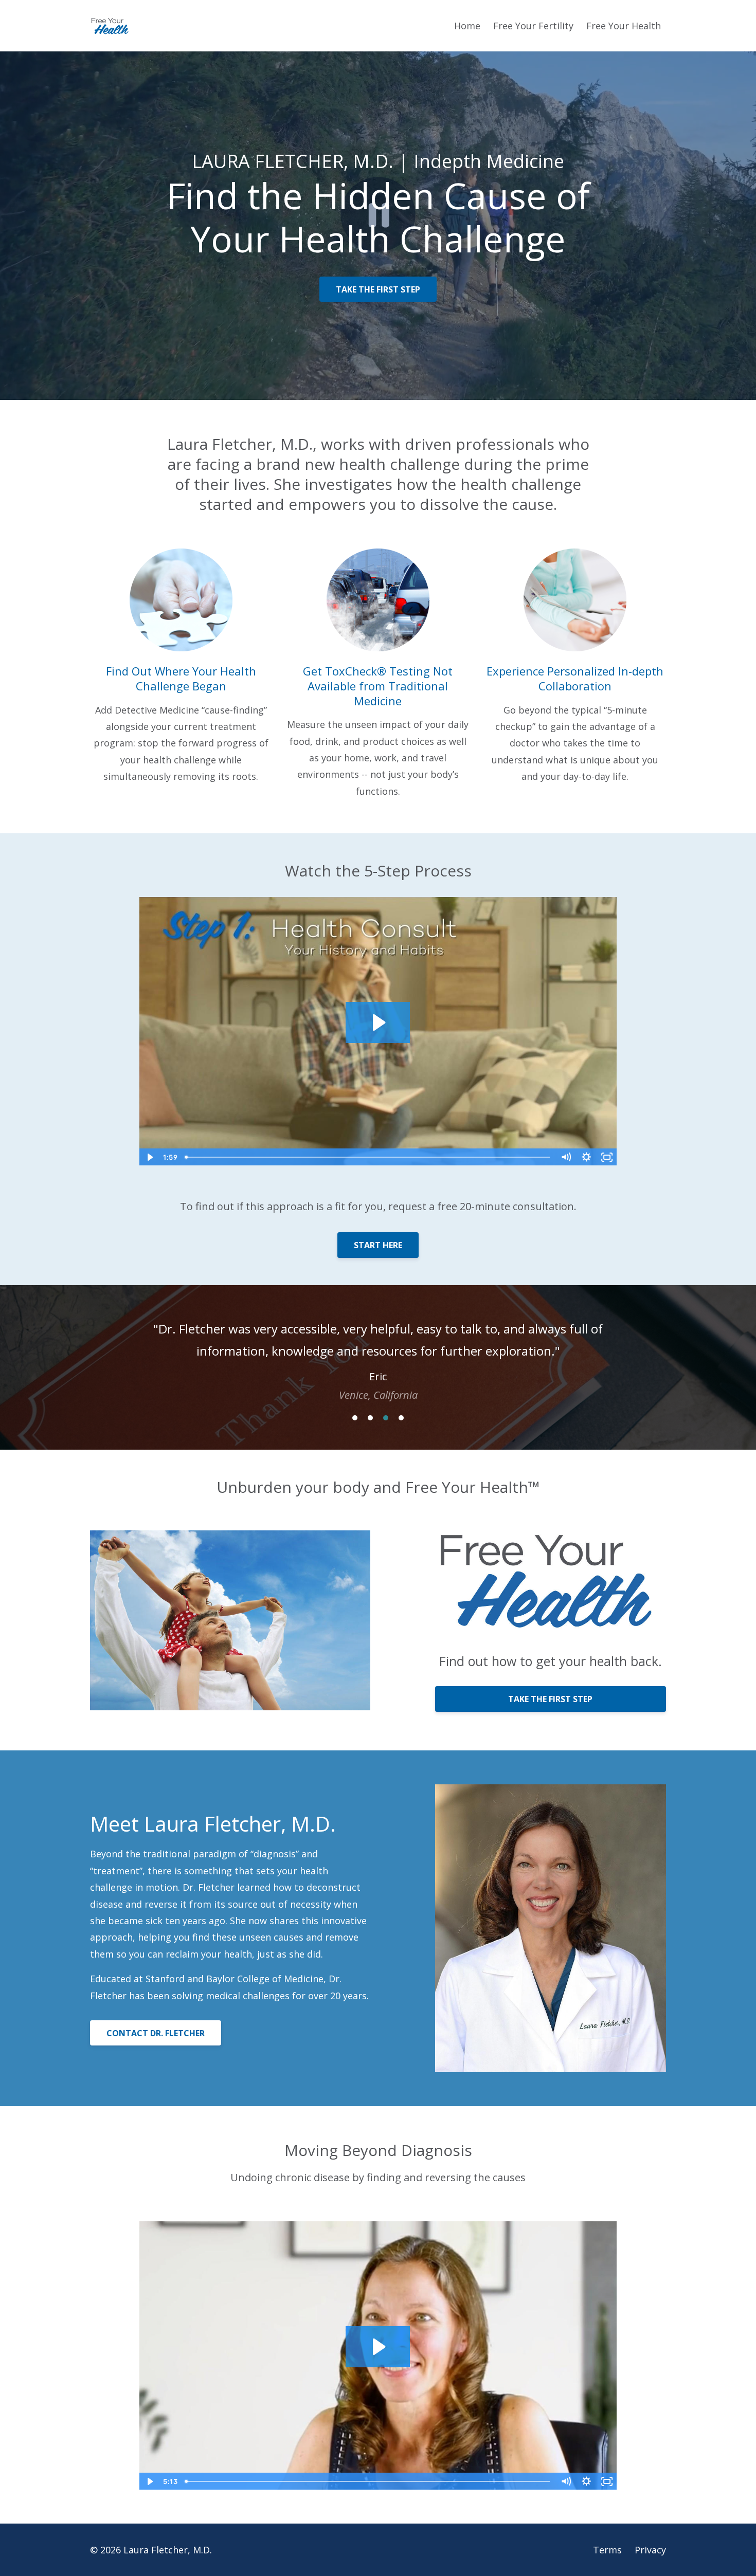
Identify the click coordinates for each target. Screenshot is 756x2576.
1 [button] (355, 1418)
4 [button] (401, 1418)
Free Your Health (624, 26)
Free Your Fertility (533, 26)
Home (467, 26)
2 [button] (370, 1418)
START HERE (378, 1245)
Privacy (650, 2550)
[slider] (368, 1157)
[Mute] (566, 1157)
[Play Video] (149, 1157)
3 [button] (386, 1418)
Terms (607, 2550)
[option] (378, 1351)
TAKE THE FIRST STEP (378, 289)
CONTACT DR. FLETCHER (156, 2033)
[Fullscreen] (607, 1157)
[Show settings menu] (586, 1157)
